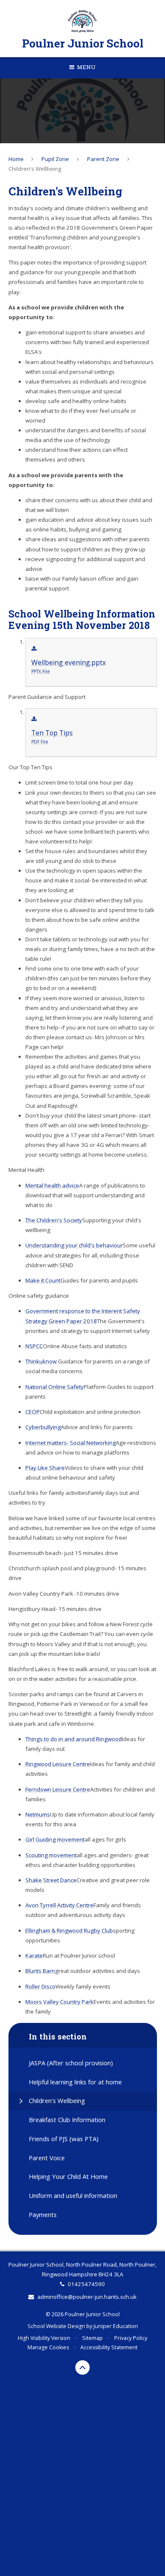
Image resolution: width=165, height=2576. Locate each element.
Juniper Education (116, 2326)
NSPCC (34, 1346)
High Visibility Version (44, 2338)
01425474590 (86, 2284)
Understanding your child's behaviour (74, 1245)
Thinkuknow (42, 1361)
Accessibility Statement (109, 2347)
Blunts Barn (40, 1971)
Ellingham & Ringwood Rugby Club (69, 1931)
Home (16, 159)
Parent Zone (103, 159)
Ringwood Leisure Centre (58, 1764)
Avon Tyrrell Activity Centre (59, 1905)
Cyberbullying (43, 1427)
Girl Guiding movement (55, 1839)
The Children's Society (54, 1220)
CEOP (33, 1412)
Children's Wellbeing (35, 169)
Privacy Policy (131, 2338)
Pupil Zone (55, 159)
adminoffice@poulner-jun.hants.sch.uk (87, 2297)
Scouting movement (51, 1855)
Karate (34, 1956)
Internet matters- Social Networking (71, 1443)
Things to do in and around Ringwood (74, 1739)
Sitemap (92, 2338)
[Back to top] (82, 2367)
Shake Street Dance (51, 1880)
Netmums (38, 1814)
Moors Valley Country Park (59, 2002)
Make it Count (43, 1280)
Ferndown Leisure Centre (58, 1789)
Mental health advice (52, 1185)
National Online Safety (55, 1387)
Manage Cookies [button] (48, 2347)
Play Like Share (45, 1468)
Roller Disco (40, 1986)
